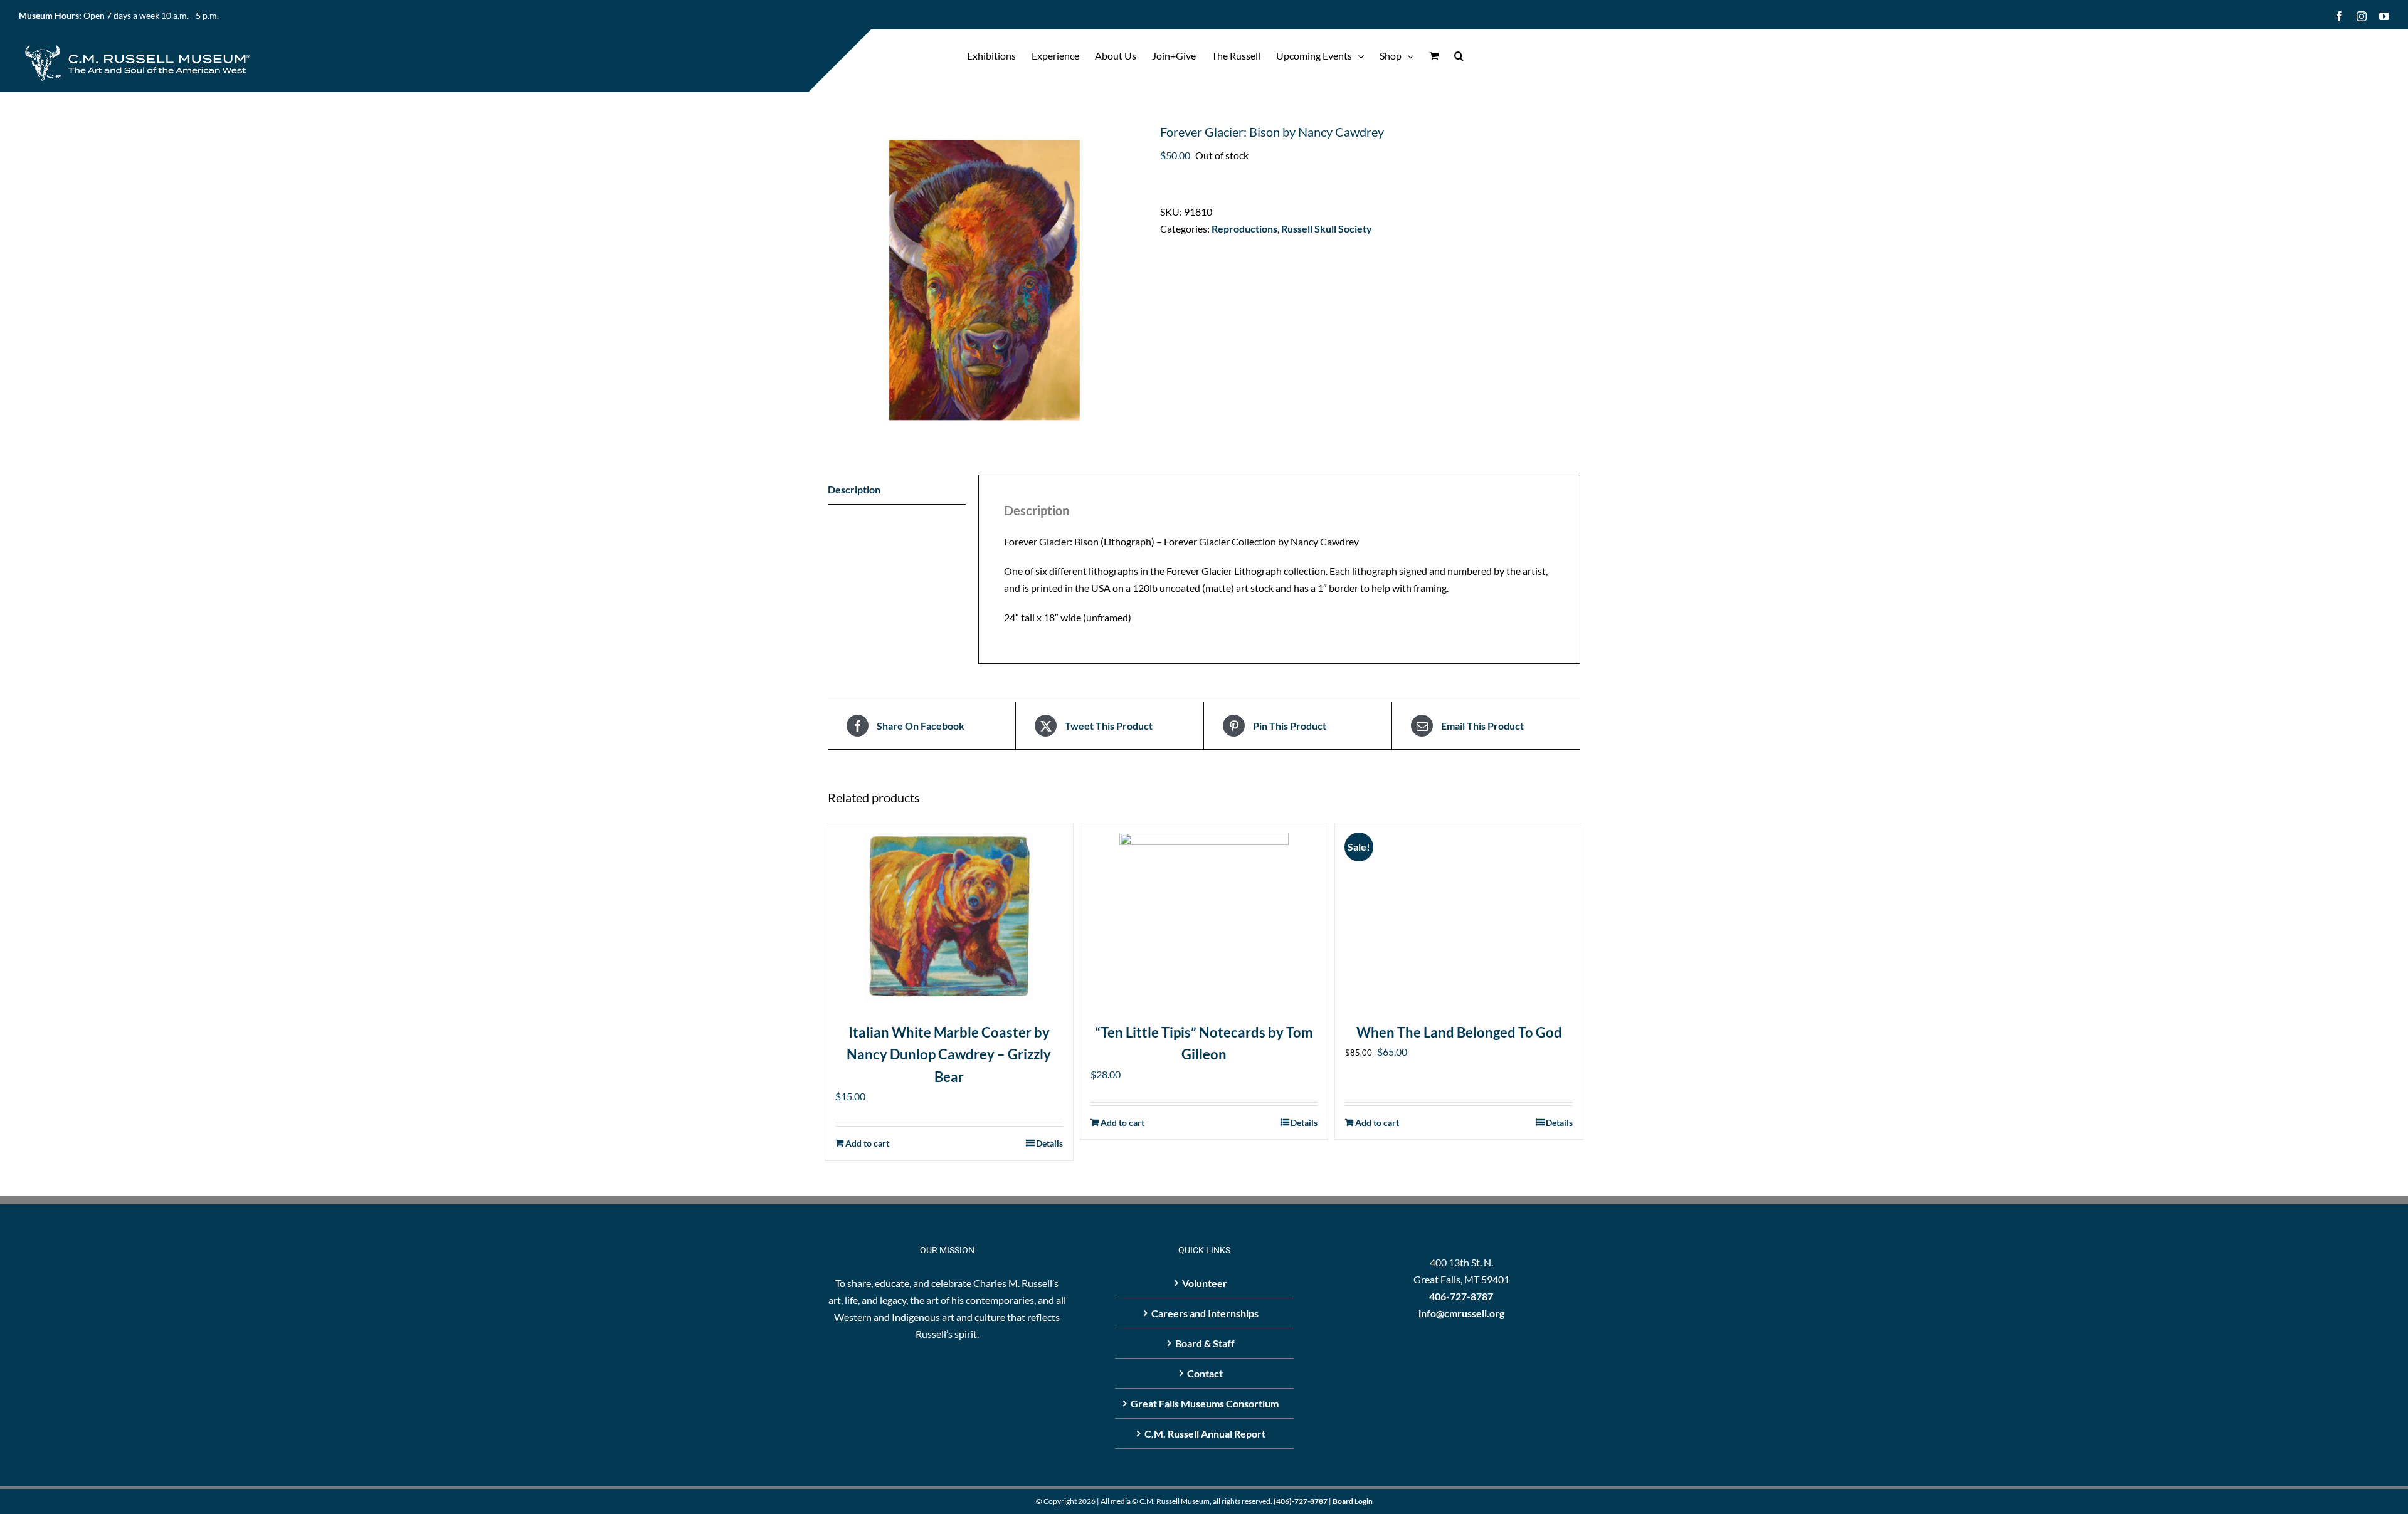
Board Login (1353, 1501)
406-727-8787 (1461, 1296)
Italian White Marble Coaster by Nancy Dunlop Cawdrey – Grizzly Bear (949, 1054)
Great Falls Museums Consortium (1205, 1403)
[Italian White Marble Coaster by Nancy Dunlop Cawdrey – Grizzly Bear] (949, 917)
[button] (1459, 56)
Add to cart (867, 1143)
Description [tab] (854, 489)
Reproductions (1244, 229)
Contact (1205, 1373)
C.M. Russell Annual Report (1205, 1433)
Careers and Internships (1205, 1313)
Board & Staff (1205, 1343)
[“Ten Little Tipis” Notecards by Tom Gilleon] (1204, 917)
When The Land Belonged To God (1459, 1032)
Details (1049, 1143)
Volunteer (1205, 1283)
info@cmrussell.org (1461, 1313)
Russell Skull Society (1327, 229)
